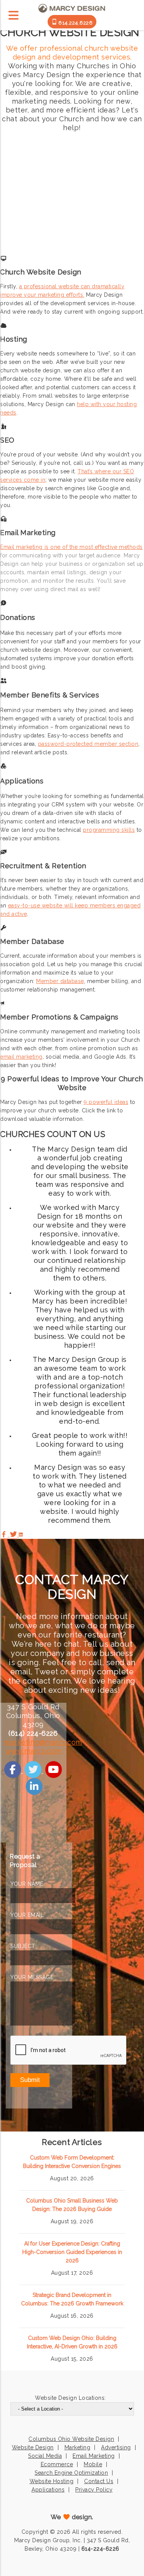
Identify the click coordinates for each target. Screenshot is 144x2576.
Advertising (116, 2447)
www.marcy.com (33, 1751)
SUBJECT (23, 1946)
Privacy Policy (94, 2490)
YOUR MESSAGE (32, 1977)
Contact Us (99, 2481)
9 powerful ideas (106, 1102)
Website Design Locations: (70, 2398)
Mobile (93, 2464)
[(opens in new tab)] (13, 1771)
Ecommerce (57, 2464)
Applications (48, 2490)
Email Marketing (94, 2456)
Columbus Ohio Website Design (71, 2439)
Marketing (78, 2447)
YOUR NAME (27, 1884)
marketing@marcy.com (43, 1742)
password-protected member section (88, 744)
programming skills (109, 830)
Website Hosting (52, 2481)
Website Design (33, 2447)
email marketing (21, 1057)
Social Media (45, 2456)
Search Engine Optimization (71, 2473)
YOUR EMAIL (27, 1915)
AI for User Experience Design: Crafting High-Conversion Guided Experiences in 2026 (72, 2252)
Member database (60, 981)
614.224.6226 (75, 23)
